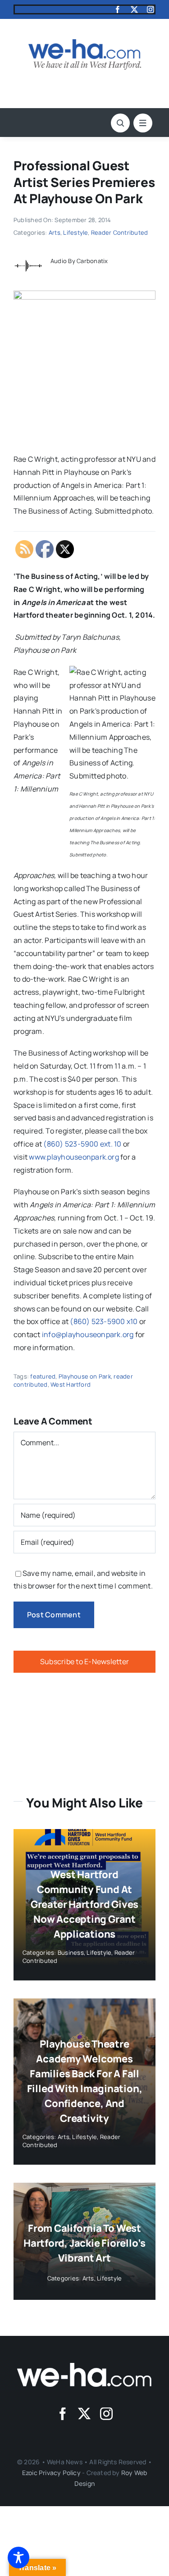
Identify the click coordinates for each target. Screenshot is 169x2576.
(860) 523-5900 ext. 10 (82, 1144)
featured (43, 1376)
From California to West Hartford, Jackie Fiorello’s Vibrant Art (84, 2243)
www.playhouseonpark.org (74, 1157)
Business (71, 1952)
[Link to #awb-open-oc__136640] (143, 123)
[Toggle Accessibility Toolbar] (18, 2558)
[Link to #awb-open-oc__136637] (120, 123)
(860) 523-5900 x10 (104, 1321)
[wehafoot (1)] (85, 2367)
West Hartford (71, 1384)
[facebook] (118, 9)
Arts (55, 232)
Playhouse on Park (85, 1376)
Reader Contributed (119, 232)
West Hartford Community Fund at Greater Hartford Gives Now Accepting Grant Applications (84, 1904)
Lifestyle (75, 232)
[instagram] (151, 9)
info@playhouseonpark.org (88, 1334)
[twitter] (134, 9)
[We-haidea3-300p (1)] (85, 43)
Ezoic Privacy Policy (51, 2473)
